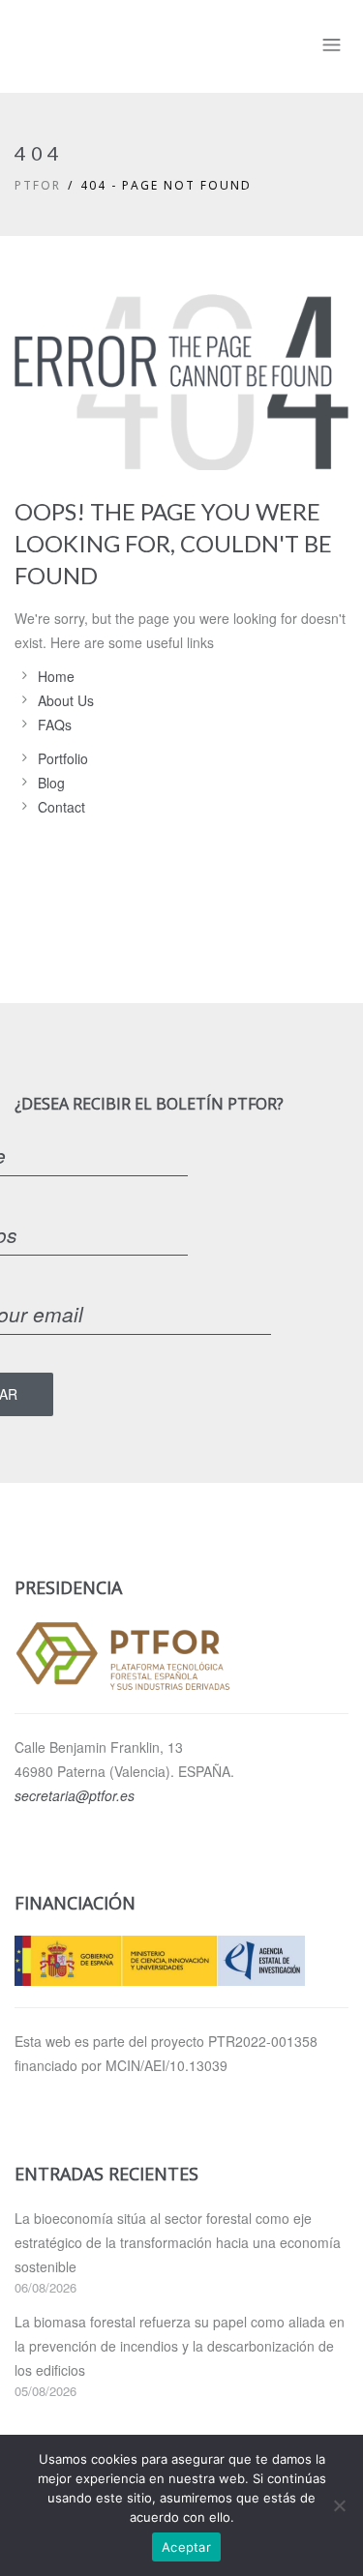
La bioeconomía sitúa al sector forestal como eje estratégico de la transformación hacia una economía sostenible (178, 2242)
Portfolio (63, 758)
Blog (51, 783)
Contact (61, 807)
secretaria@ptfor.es (75, 1795)
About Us (66, 700)
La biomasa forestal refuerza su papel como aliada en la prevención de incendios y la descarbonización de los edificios (180, 2346)
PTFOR (38, 185)
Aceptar (186, 2547)
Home (56, 676)
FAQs (55, 725)
